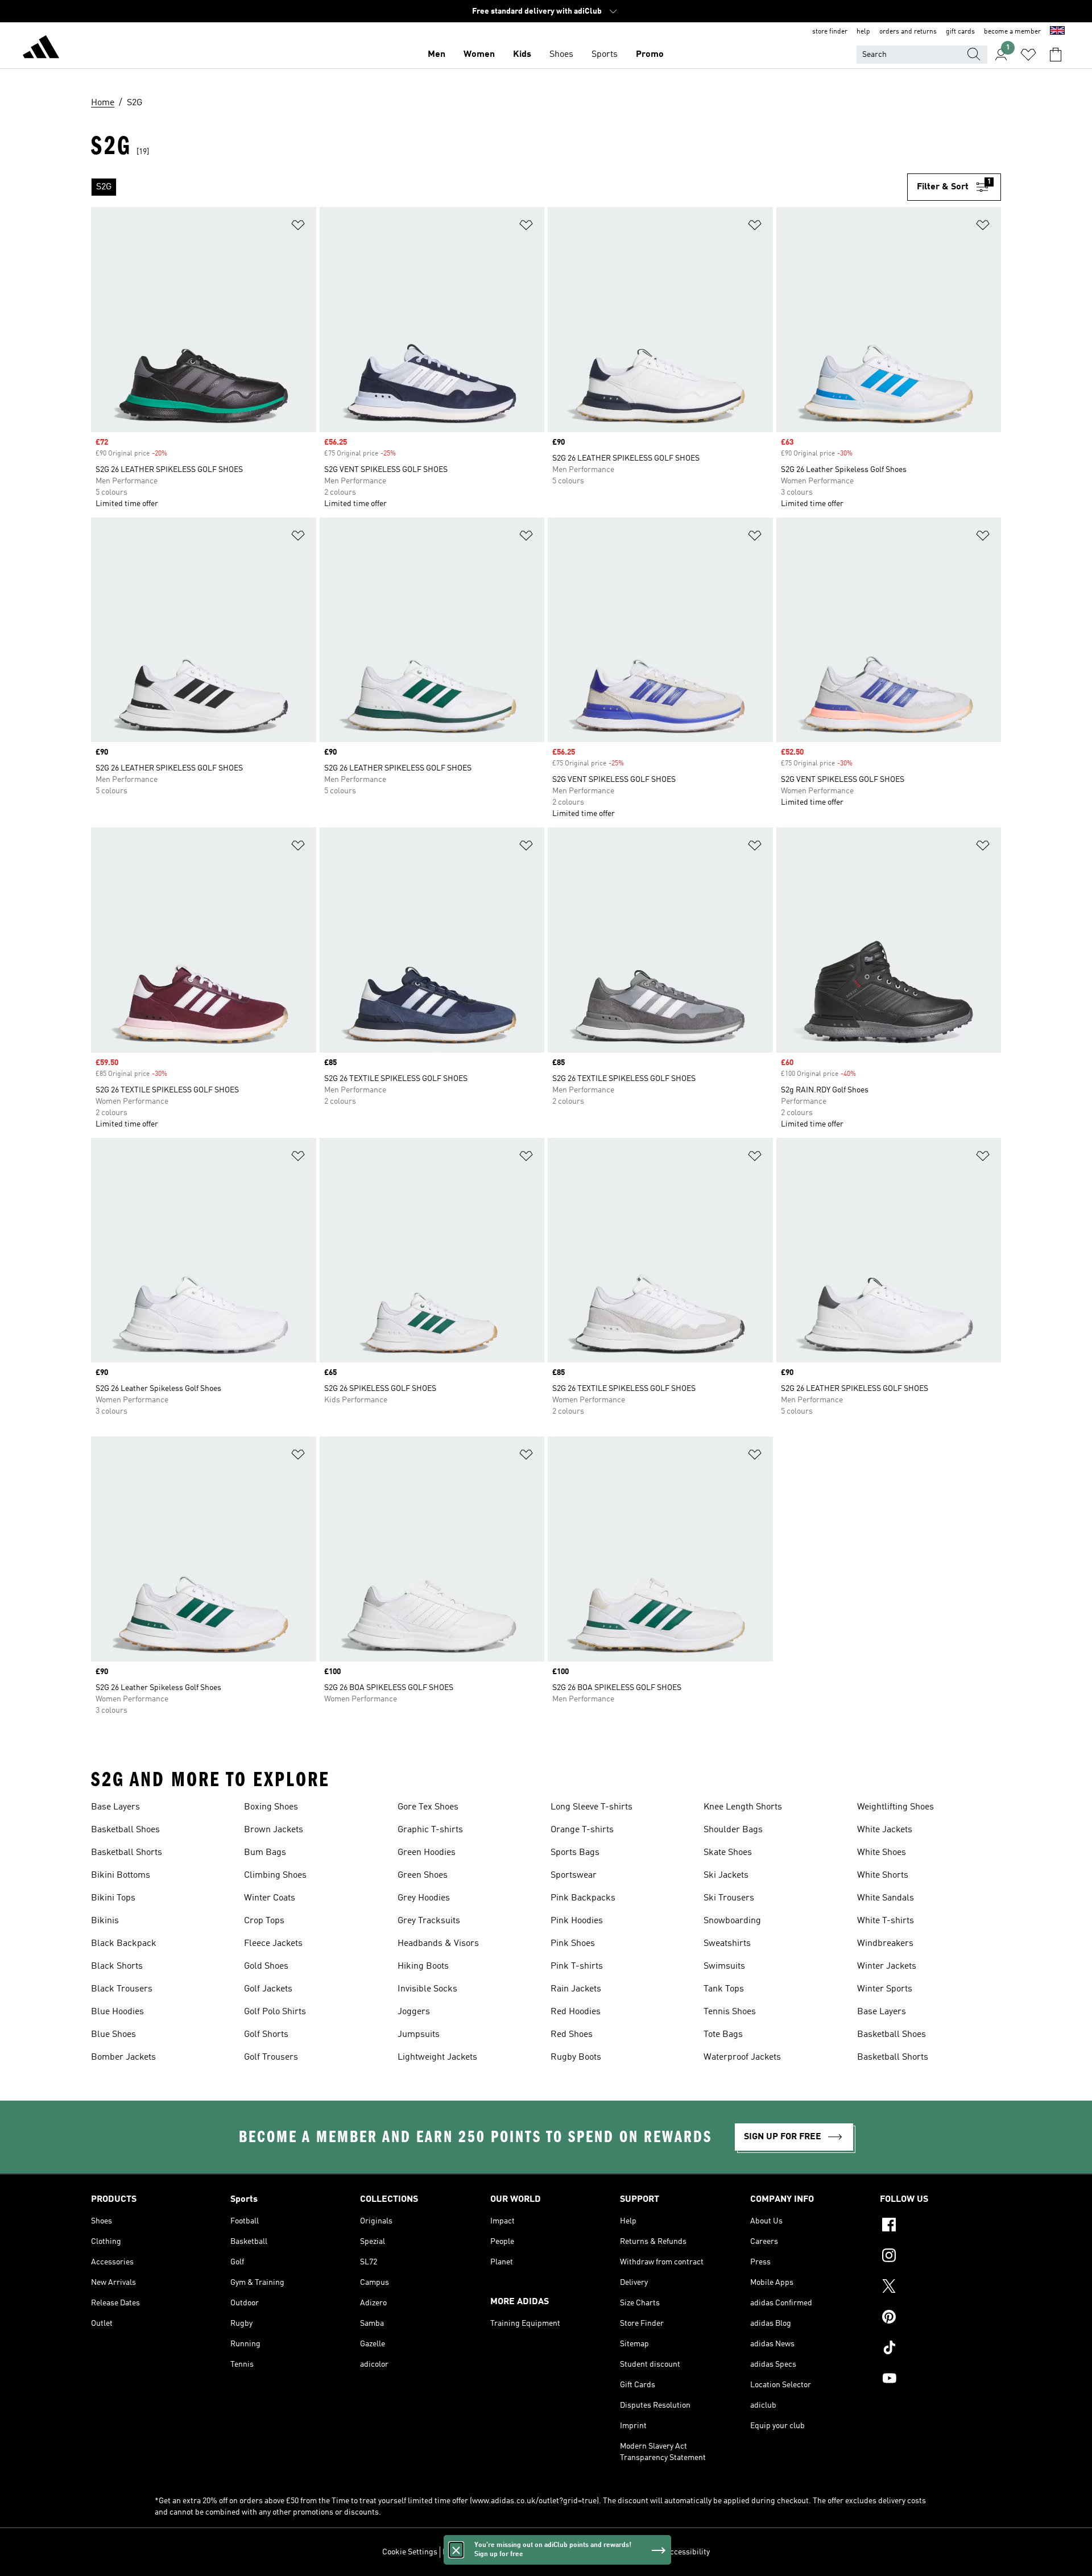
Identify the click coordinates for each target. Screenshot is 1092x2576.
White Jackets (885, 1830)
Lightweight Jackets (437, 2057)
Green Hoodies (427, 1853)
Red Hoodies (576, 2012)
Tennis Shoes (730, 2012)
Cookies (509, 2552)
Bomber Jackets (123, 2057)
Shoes (561, 55)
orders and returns (908, 32)
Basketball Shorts (127, 1853)
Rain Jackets (576, 1989)
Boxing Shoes (271, 1807)
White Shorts (883, 1875)
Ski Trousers (729, 1898)
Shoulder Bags (733, 1830)
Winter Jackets (887, 1966)
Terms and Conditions (621, 2552)
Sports (605, 55)
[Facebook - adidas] (940, 2226)
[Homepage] (41, 49)
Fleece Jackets (273, 1944)
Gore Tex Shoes (428, 1807)
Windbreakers (885, 1944)
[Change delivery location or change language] (1057, 32)
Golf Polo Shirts (275, 2012)
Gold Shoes (266, 1966)
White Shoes (882, 1853)
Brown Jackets (274, 1830)
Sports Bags (575, 1853)
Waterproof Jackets (742, 2057)
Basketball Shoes (125, 1830)
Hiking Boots (423, 1966)
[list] (499, 187)
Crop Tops (264, 1921)
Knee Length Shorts (743, 1807)
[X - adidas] (940, 2288)
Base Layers (115, 1807)
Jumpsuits (419, 2035)
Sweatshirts (727, 1944)
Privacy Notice (553, 2552)
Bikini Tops (113, 1898)
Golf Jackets (268, 1989)
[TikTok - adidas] (940, 2349)
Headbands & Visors (438, 1944)
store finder (830, 32)
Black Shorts (117, 1966)
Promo (650, 55)
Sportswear (574, 1875)
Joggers (414, 2012)
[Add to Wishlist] (298, 227)
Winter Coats (270, 1898)
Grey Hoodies (424, 1898)
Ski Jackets (726, 1875)
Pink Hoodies (577, 1921)
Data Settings (466, 2552)
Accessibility (687, 2552)
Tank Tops (724, 1989)
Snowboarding (732, 1921)
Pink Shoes (573, 1944)
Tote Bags (723, 2035)
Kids (522, 55)
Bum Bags (265, 1853)
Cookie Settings (410, 2552)
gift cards (960, 32)
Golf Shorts (266, 2035)
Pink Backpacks (583, 1898)
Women (479, 55)
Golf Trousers (271, 2057)
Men (437, 55)
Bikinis (105, 1921)
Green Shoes (423, 1875)
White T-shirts (886, 1921)
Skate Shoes (728, 1853)
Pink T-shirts (577, 1966)
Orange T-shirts (582, 1830)
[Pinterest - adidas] (940, 2318)
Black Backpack (124, 1944)
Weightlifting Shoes (895, 1807)
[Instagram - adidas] (940, 2257)
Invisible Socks (427, 1989)
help (863, 32)
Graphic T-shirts (430, 1830)
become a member (1012, 32)
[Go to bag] (1056, 55)
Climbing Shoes (275, 1875)
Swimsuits (724, 1966)
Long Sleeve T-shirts (591, 1807)
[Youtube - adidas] (940, 2380)
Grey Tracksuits (429, 1921)
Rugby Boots (576, 2057)
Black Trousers (122, 1989)
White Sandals (886, 1898)
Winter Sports (885, 1989)
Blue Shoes (113, 2035)
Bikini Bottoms (121, 1875)
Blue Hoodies (117, 2012)
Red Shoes (572, 2035)
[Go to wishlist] (1028, 55)
